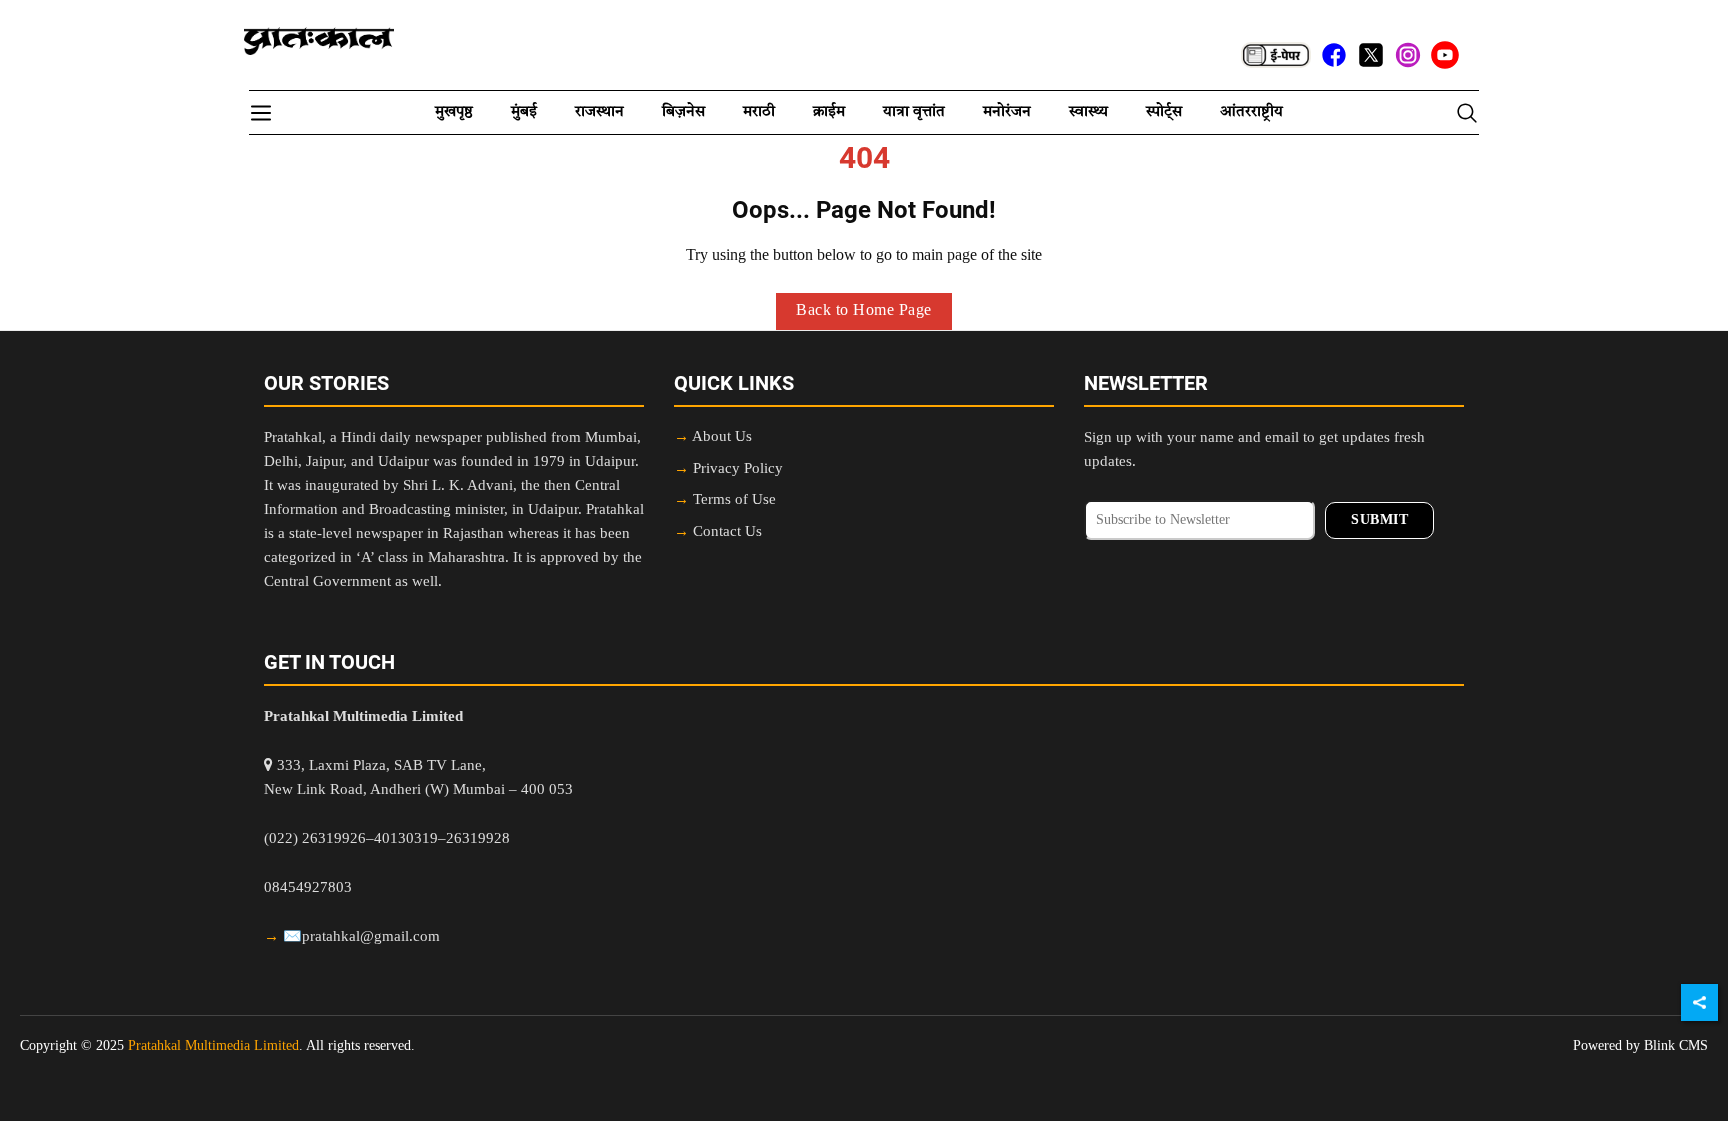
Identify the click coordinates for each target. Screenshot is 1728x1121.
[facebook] (1334, 55)
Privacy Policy (738, 469)
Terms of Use (734, 500)
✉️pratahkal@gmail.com (361, 937)
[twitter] (1371, 55)
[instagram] (1408, 55)
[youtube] (1445, 55)
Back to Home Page (864, 311)
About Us (722, 437)
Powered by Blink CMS (1640, 1046)
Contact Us (727, 532)
